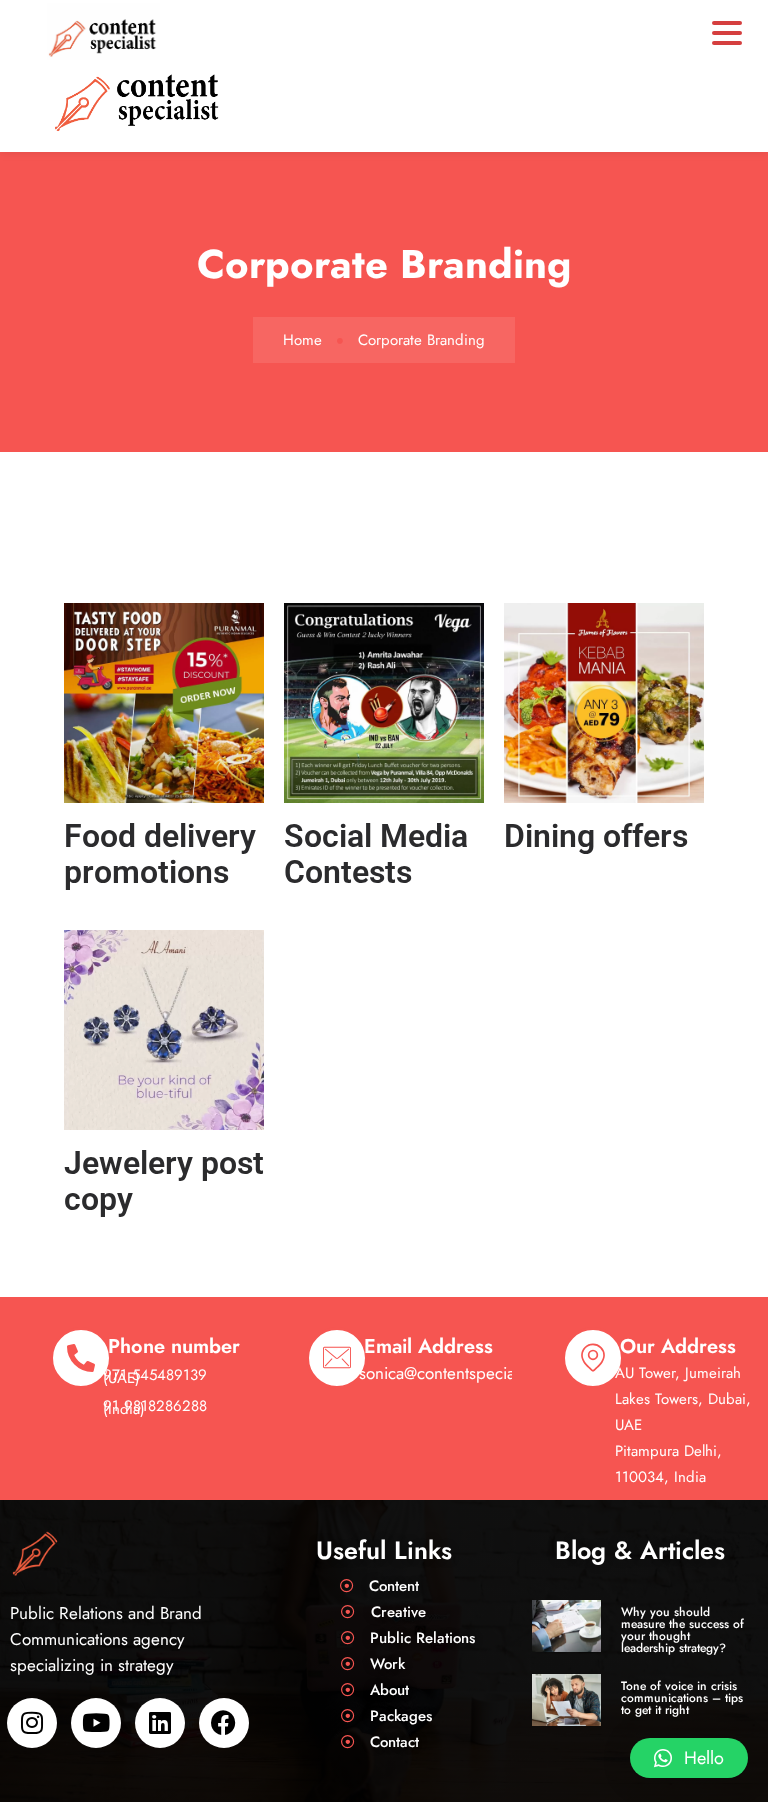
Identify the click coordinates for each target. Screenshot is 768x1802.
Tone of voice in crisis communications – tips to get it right (682, 1698)
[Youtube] (96, 1723)
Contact (394, 1742)
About (389, 1690)
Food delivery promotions (160, 854)
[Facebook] (224, 1723)
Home (302, 340)
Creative (398, 1612)
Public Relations (422, 1638)
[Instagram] (32, 1723)
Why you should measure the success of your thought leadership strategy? (682, 1630)
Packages (401, 1716)
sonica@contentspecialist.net (460, 1373)
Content (394, 1586)
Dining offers (596, 836)
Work (387, 1664)
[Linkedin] (160, 1723)
